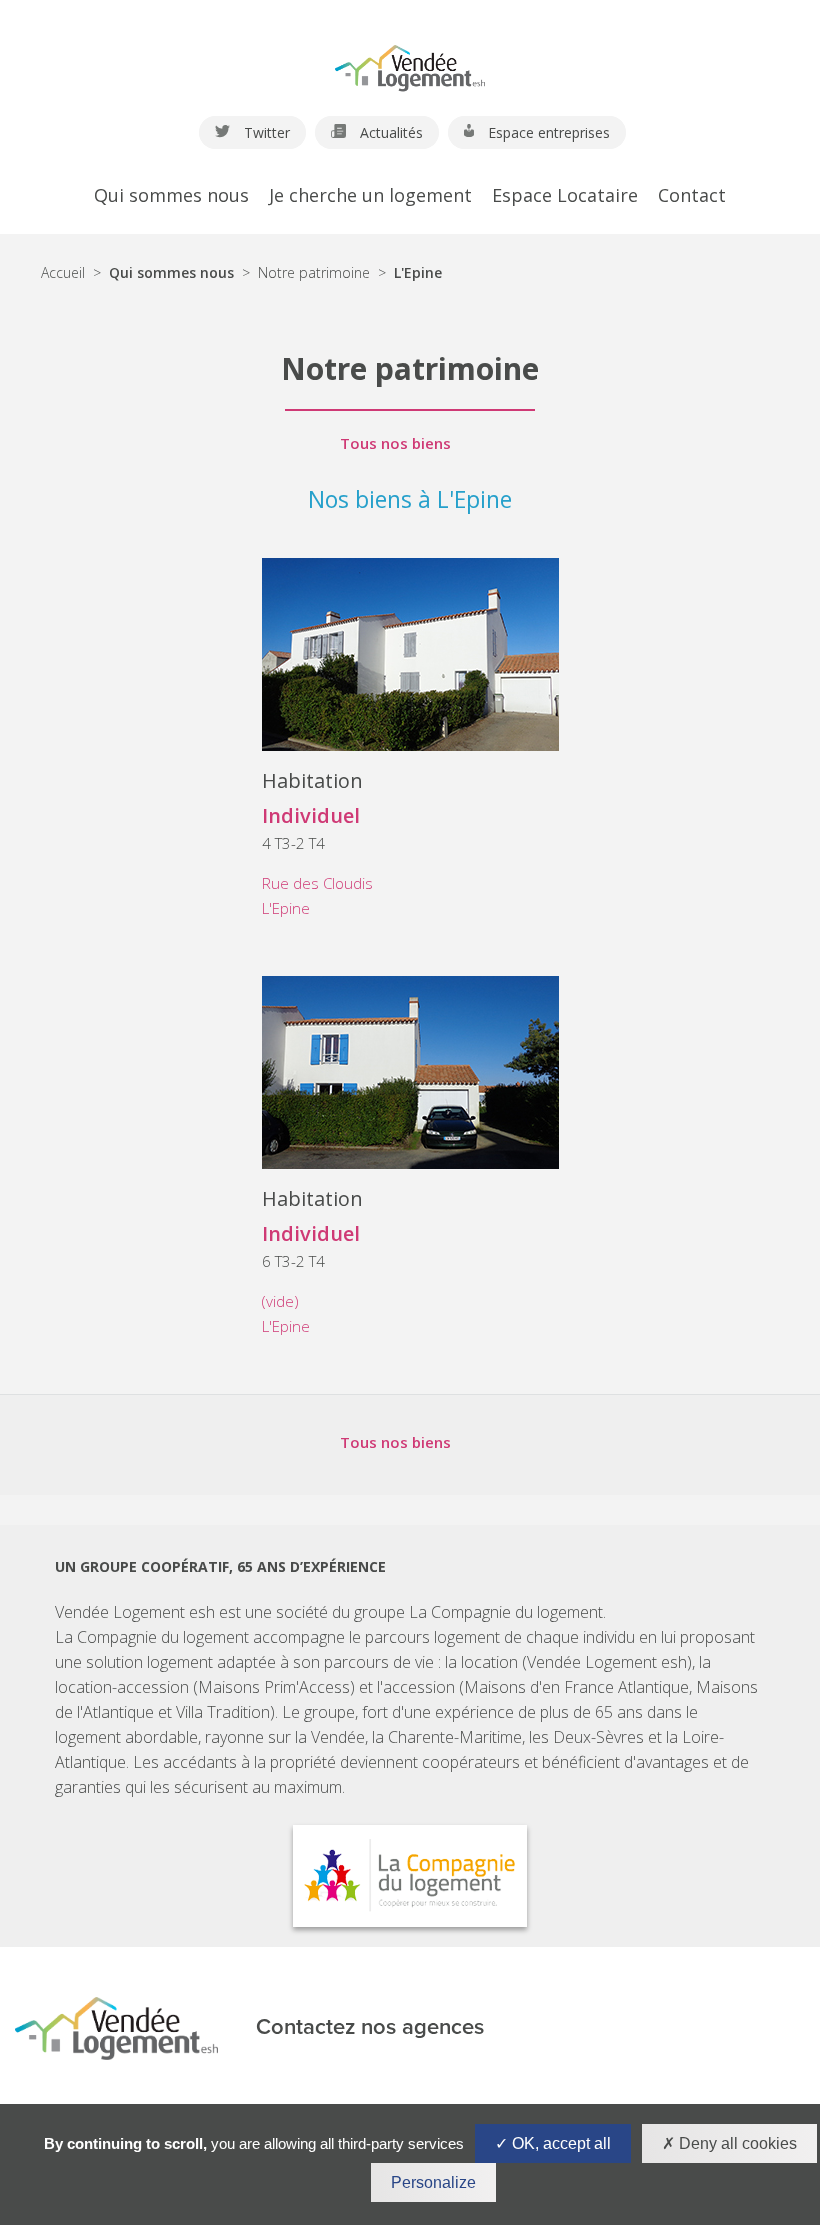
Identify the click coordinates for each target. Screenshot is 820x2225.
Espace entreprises (547, 132)
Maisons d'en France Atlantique (576, 1687)
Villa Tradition (223, 1712)
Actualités (389, 132)
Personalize (433, 2182)
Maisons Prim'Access (274, 1687)
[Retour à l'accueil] (410, 59)
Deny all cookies (736, 2143)
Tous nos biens (395, 443)
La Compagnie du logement (506, 1612)
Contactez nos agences (370, 2028)
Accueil (63, 272)
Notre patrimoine (314, 272)
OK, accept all (559, 2143)
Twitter (265, 132)
